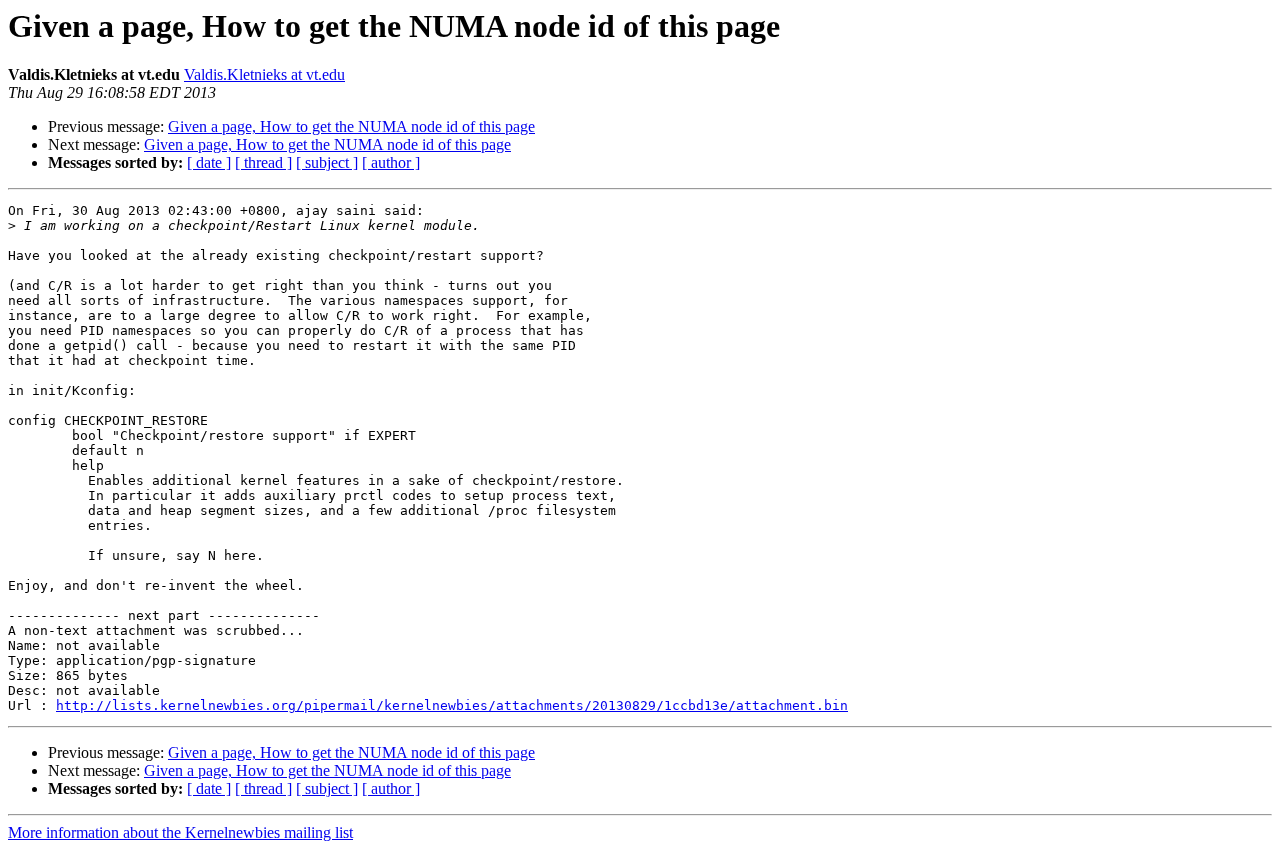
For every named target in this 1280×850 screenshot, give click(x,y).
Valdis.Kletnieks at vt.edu (264, 74)
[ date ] (209, 162)
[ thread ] (263, 162)
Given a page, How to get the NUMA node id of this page (351, 126)
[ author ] (391, 162)
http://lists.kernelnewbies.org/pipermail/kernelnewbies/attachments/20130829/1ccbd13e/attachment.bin (452, 705)
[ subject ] (327, 162)
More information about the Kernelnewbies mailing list (180, 832)
